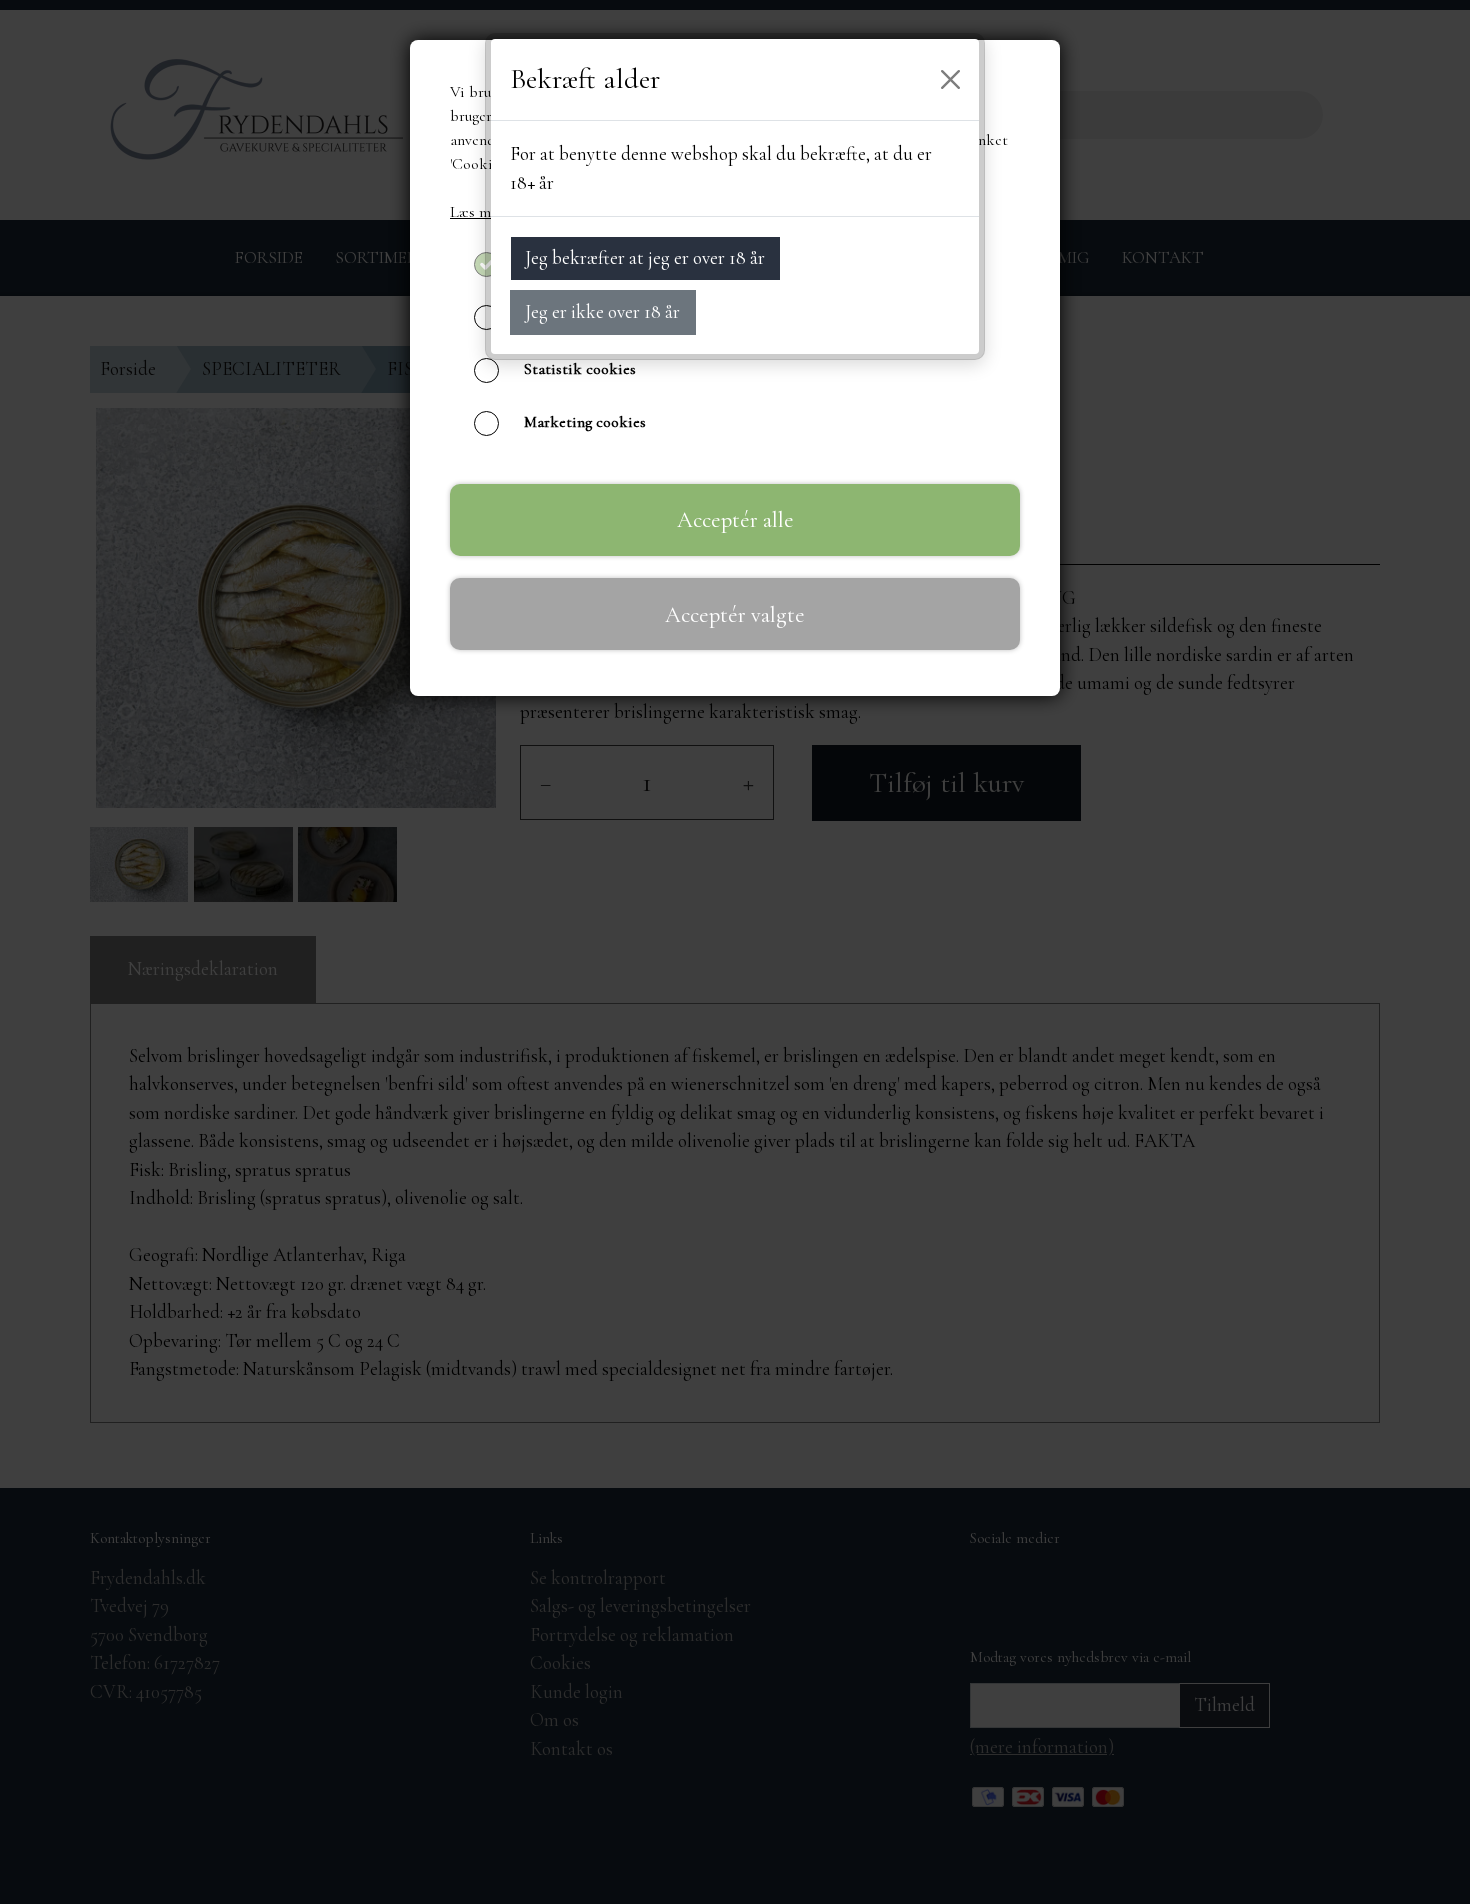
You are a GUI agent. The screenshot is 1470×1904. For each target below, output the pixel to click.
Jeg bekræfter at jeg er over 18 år (645, 257)
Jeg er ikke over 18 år (602, 311)
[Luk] (951, 80)
